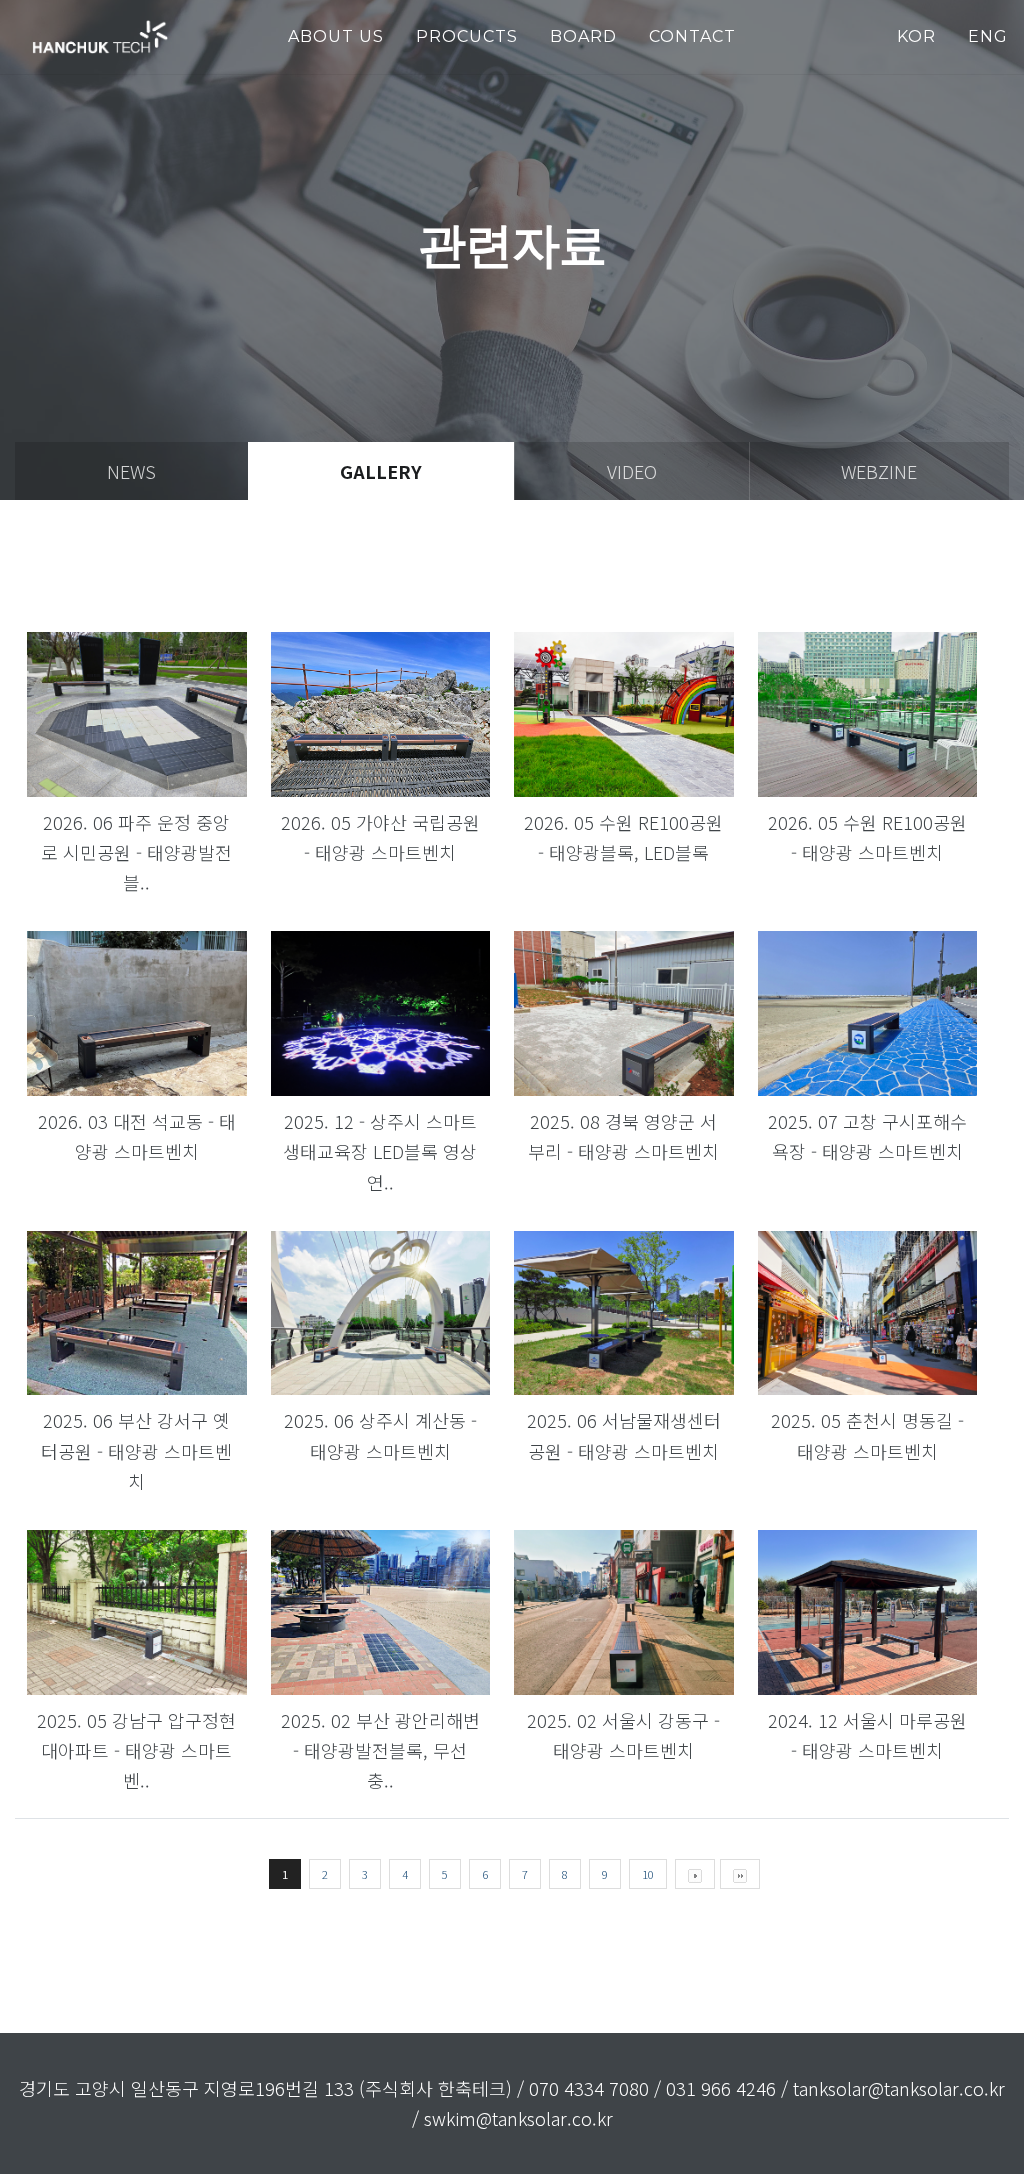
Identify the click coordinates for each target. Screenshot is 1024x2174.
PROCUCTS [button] (467, 36)
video (632, 471)
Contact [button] (692, 36)
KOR (916, 36)
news (131, 471)
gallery (381, 471)
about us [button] (336, 36)
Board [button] (583, 36)
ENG (988, 36)
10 (648, 1874)
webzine (879, 471)
